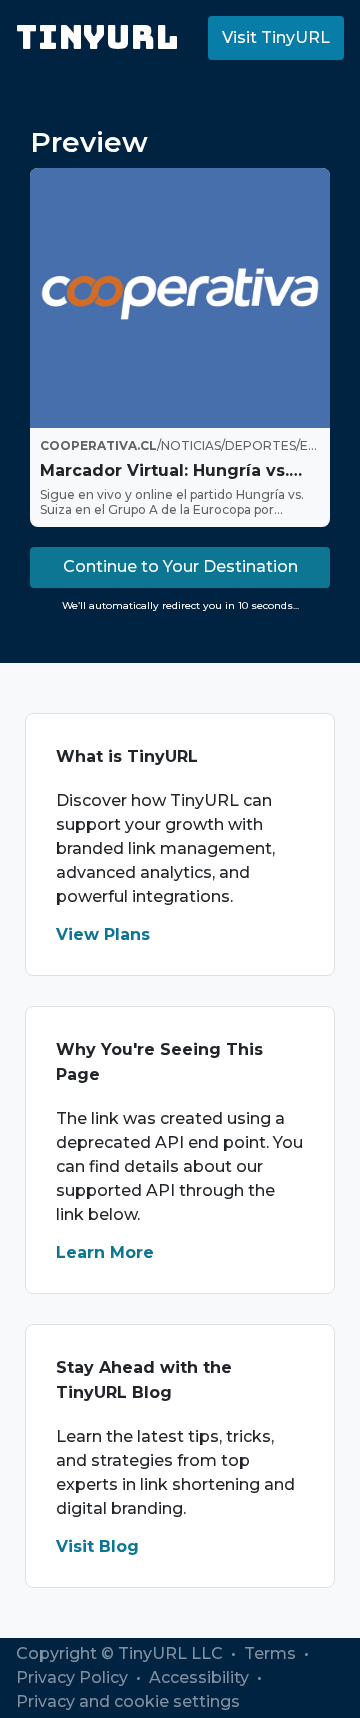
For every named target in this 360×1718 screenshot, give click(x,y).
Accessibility (201, 1677)
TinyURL (97, 37)
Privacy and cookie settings (128, 1701)
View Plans (103, 934)
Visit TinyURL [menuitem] (276, 37)
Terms (272, 1653)
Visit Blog (97, 1546)
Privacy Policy (74, 1677)
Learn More (105, 1252)
